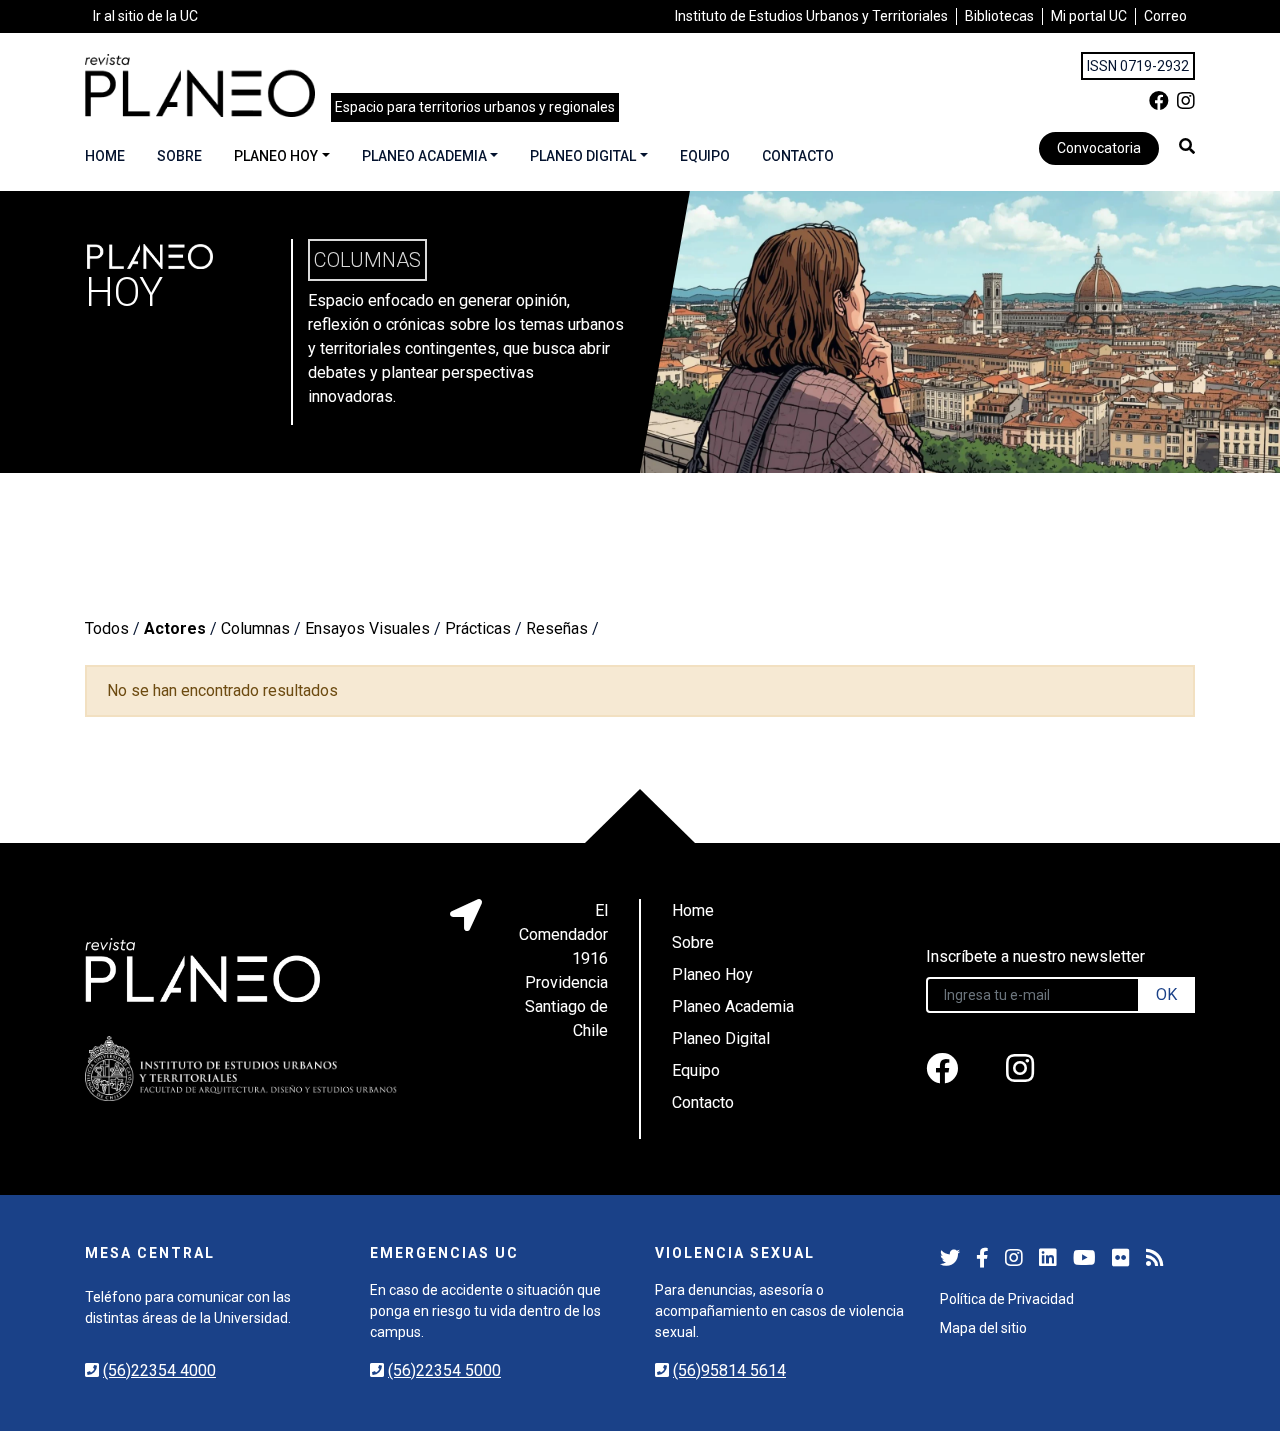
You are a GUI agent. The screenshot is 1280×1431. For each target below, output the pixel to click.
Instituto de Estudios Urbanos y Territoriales (811, 16)
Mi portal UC (1089, 16)
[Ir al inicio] (200, 85)
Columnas (255, 628)
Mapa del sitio (983, 1328)
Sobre (179, 156)
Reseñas (557, 628)
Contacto (798, 156)
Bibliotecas (999, 16)
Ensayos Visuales (367, 628)
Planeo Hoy (276, 156)
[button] (1187, 146)
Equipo (705, 156)
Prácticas (478, 628)
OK (1166, 994)
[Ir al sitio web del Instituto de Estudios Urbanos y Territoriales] (241, 1068)
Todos (107, 628)
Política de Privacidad (1007, 1299)
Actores (175, 628)
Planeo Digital (583, 156)
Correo (1165, 16)
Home (105, 156)
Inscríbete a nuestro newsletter (1035, 956)
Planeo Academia (424, 156)
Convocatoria (1099, 148)
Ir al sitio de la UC (145, 16)
